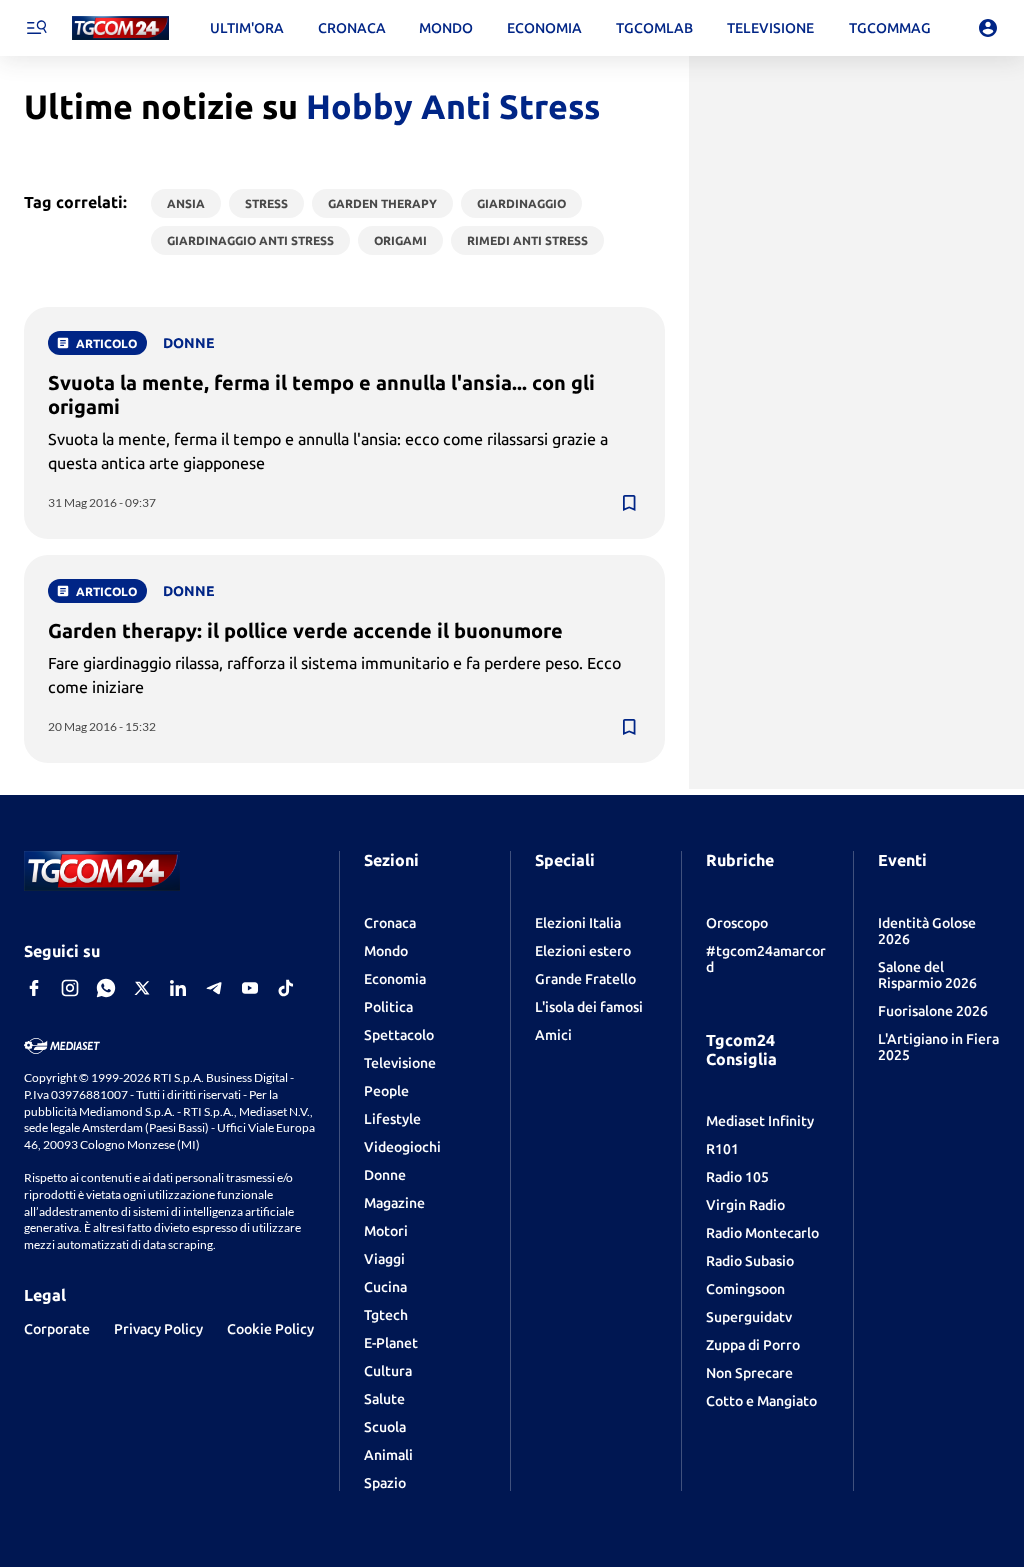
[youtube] (250, 988)
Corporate (57, 1329)
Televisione (400, 1063)
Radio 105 (737, 1177)
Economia (395, 979)
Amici (553, 1035)
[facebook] (34, 988)
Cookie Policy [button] (270, 1329)
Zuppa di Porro (753, 1345)
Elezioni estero (583, 951)
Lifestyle (392, 1119)
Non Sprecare (749, 1373)
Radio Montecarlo (762, 1233)
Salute (384, 1399)
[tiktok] (286, 988)
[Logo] (120, 28)
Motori (386, 1231)
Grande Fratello (585, 979)
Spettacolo (399, 1035)
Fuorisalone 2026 (933, 1011)
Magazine (394, 1203)
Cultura (388, 1371)
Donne (385, 1175)
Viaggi (384, 1259)
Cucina (385, 1287)
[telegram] (214, 988)
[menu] (36, 28)
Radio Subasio (750, 1261)
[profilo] (988, 28)
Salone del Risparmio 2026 (927, 975)
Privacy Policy (158, 1329)
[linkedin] (178, 988)
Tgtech (386, 1315)
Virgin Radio (745, 1205)
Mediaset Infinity (760, 1121)
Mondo (386, 951)
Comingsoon (745, 1289)
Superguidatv (749, 1317)
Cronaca (390, 923)
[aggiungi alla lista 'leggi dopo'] (629, 503)
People (386, 1091)
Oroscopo (737, 923)
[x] (142, 988)
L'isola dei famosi (589, 1007)
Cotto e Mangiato (761, 1401)
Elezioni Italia (578, 923)
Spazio (385, 1483)
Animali (388, 1455)
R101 (722, 1149)
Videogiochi (402, 1147)
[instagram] (70, 988)
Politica (388, 1007)
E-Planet (391, 1343)
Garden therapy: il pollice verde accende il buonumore (305, 630)
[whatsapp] (106, 988)
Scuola (385, 1427)
